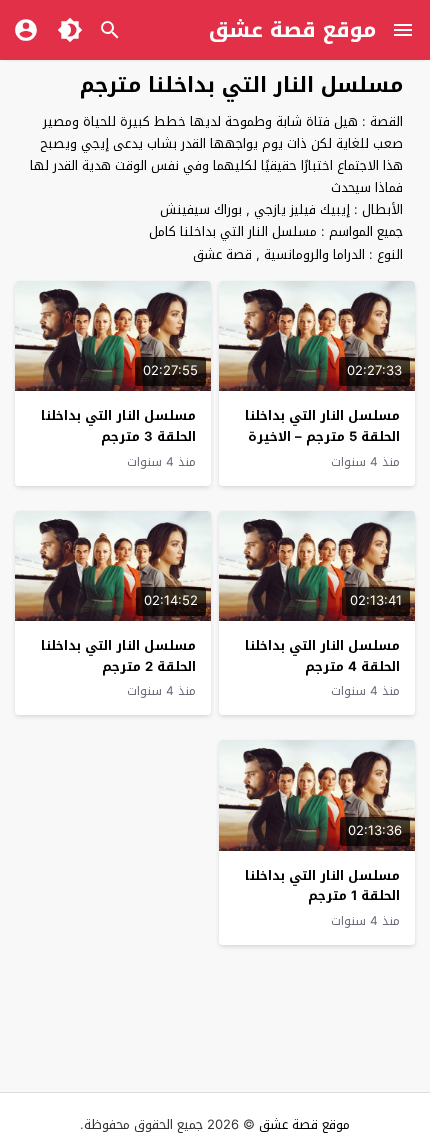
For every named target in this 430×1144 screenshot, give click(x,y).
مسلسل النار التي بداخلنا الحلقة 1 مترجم (322, 886)
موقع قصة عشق (292, 30)
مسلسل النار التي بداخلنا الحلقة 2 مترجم (118, 656)
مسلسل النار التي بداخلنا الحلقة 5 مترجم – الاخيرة (322, 426)
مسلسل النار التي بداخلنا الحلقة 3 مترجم (118, 426)
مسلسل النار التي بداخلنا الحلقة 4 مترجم (322, 656)
